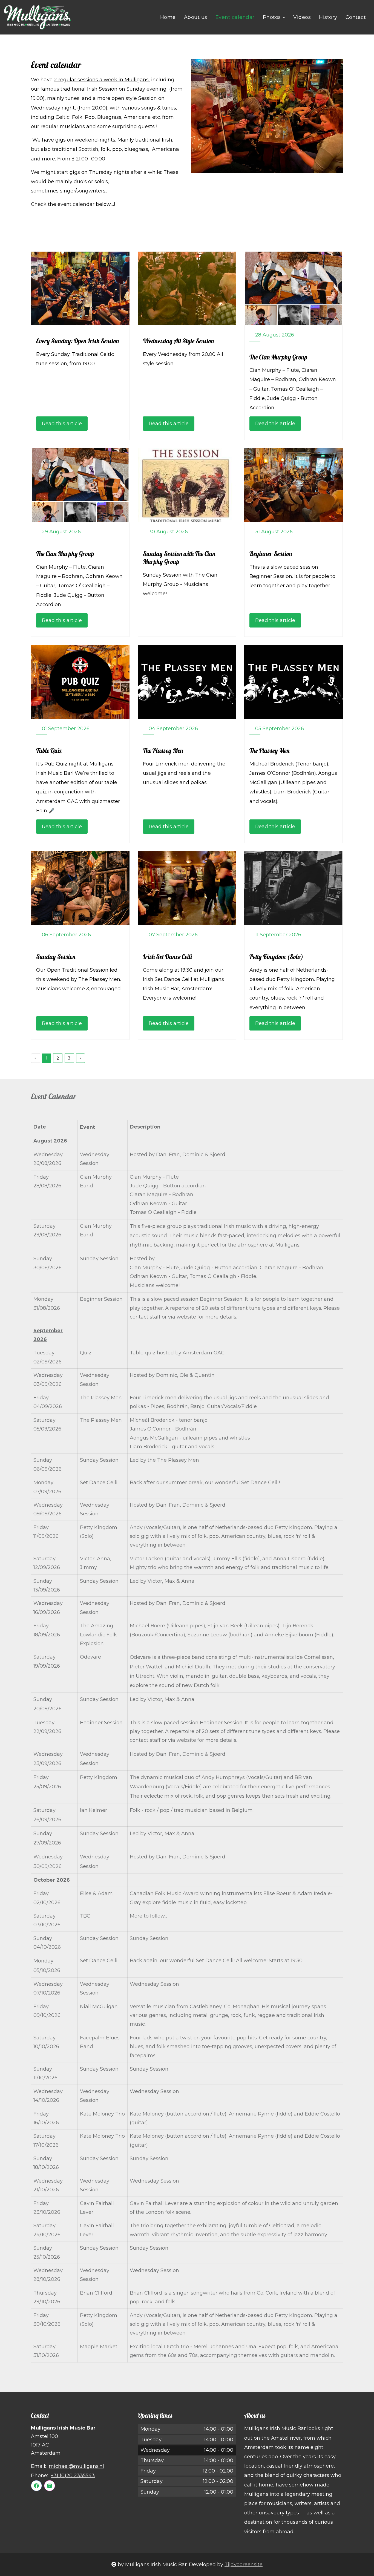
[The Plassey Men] (187, 682)
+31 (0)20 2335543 (73, 2476)
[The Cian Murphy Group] (294, 289)
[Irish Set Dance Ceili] (187, 888)
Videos (302, 17)
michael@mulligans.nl (76, 2466)
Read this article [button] (62, 424)
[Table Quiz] (80, 682)
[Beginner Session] (294, 485)
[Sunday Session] (80, 888)
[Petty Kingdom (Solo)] (294, 888)
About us (196, 17)
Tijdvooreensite (244, 2565)
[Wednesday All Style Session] (187, 289)
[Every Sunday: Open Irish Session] (80, 289)
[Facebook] (36, 2486)
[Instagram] (50, 2486)
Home (168, 17)
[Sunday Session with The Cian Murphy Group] (187, 485)
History (328, 17)
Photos (273, 17)
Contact (356, 17)
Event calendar (235, 17)
